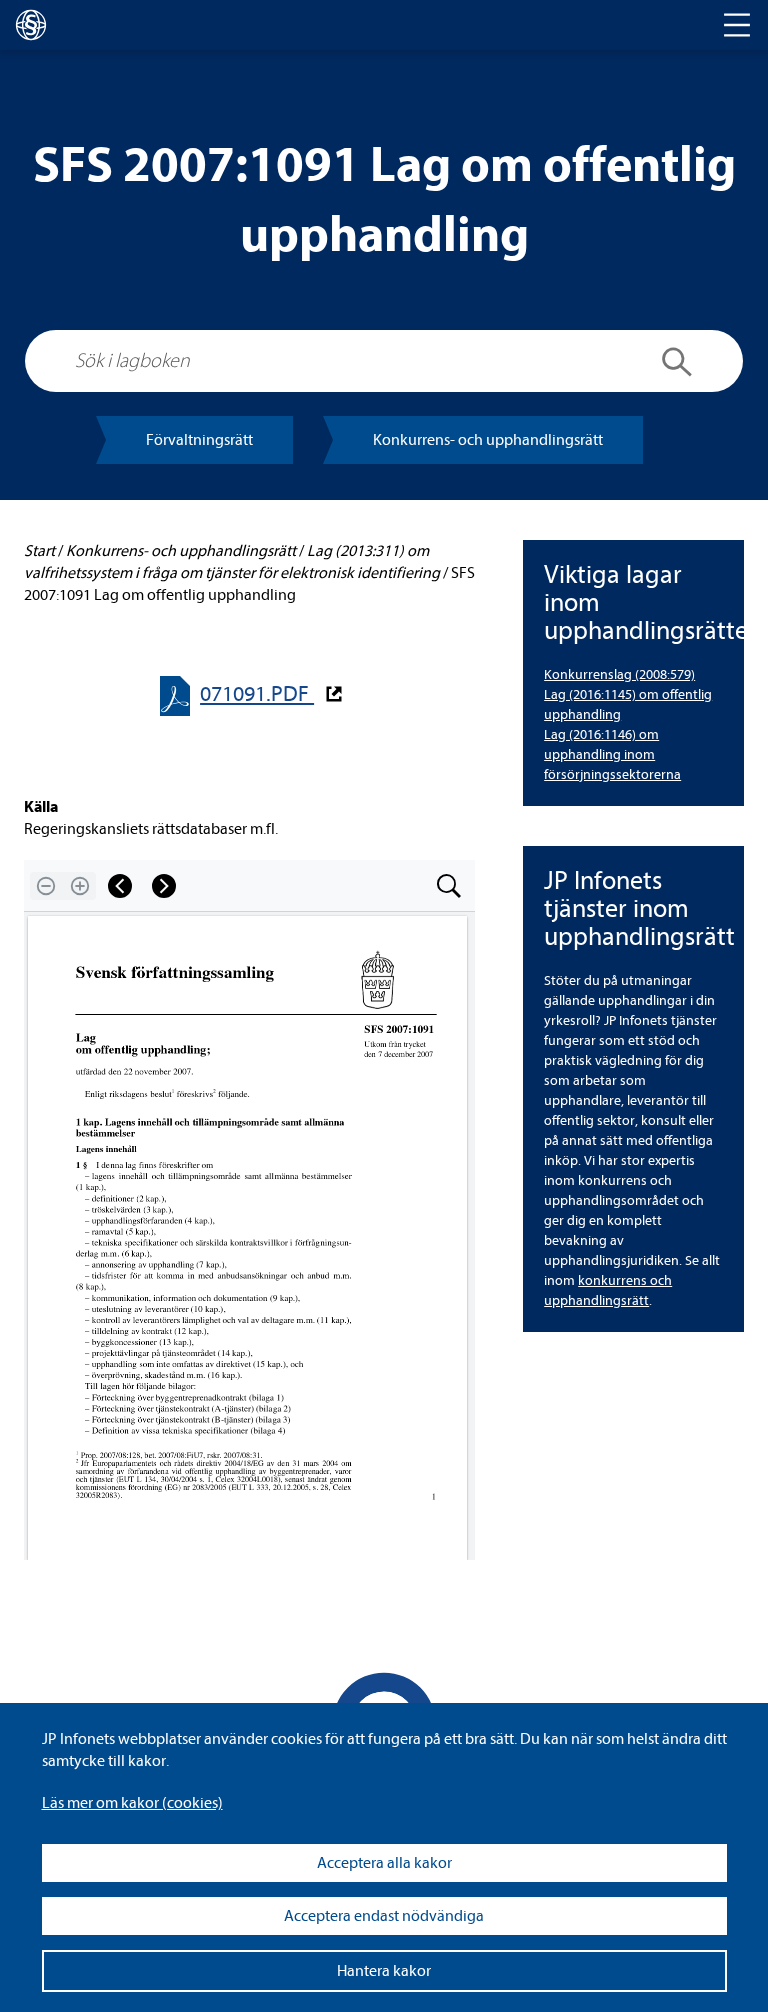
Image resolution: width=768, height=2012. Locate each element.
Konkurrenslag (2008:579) (619, 674)
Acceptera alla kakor (384, 1863)
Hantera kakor (384, 1971)
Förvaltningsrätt (199, 440)
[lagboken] (31, 25)
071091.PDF (257, 694)
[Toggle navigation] (737, 25)
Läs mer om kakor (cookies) (132, 1803)
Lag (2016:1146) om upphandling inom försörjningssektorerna (612, 754)
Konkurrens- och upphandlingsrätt (488, 440)
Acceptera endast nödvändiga (384, 1916)
